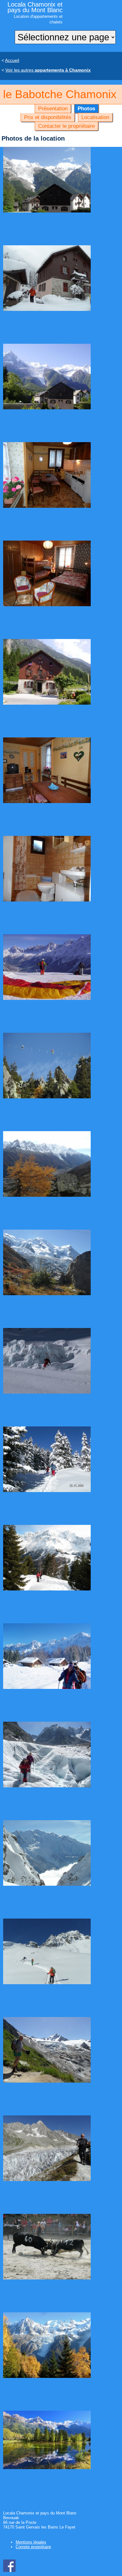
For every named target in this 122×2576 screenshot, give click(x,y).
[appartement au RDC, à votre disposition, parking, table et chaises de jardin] (47, 703)
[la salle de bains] (47, 900)
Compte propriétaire (33, 2547)
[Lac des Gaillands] (47, 2468)
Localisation (95, 117)
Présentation (53, 108)
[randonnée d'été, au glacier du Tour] (47, 2081)
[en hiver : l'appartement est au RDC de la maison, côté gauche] (47, 309)
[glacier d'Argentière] (47, 2179)
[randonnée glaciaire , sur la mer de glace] (47, 1786)
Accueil (12, 60)
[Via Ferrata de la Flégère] (47, 1097)
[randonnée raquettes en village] (47, 1687)
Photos (86, 108)
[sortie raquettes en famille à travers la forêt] (47, 1490)
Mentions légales (31, 2542)
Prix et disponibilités (48, 117)
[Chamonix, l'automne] (47, 2376)
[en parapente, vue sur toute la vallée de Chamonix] (47, 998)
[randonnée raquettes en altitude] (47, 1589)
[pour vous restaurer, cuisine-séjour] (47, 506)
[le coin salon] (47, 801)
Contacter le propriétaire (66, 126)
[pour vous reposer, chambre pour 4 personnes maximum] (47, 605)
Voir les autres (48, 70)
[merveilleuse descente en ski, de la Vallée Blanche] (47, 1392)
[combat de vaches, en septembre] (47, 2278)
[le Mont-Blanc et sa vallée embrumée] (47, 1884)
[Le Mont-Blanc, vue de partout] (47, 1294)
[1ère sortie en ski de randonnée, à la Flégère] (47, 1983)
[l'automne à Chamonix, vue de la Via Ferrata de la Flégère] (47, 1195)
